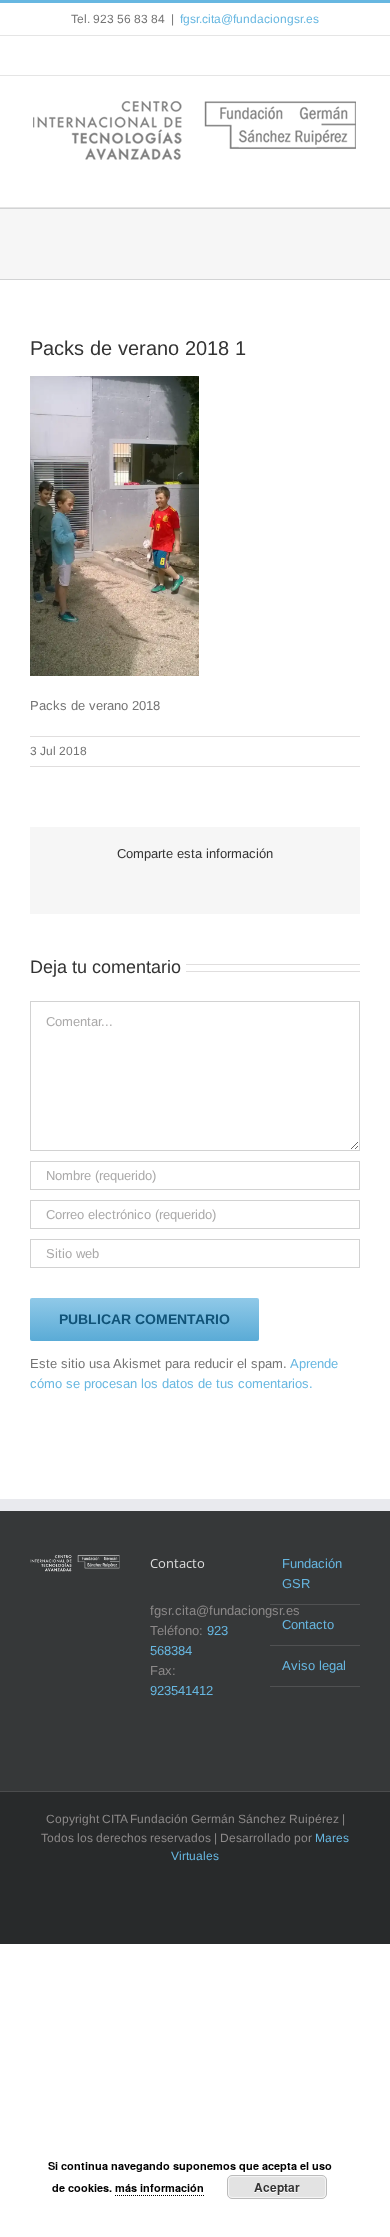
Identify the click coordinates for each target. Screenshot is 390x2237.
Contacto (308, 1624)
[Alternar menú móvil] (352, 176)
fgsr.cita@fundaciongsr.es (249, 19)
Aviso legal (314, 1665)
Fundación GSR (312, 1573)
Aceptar (277, 2187)
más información (159, 2187)
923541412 (181, 1690)
